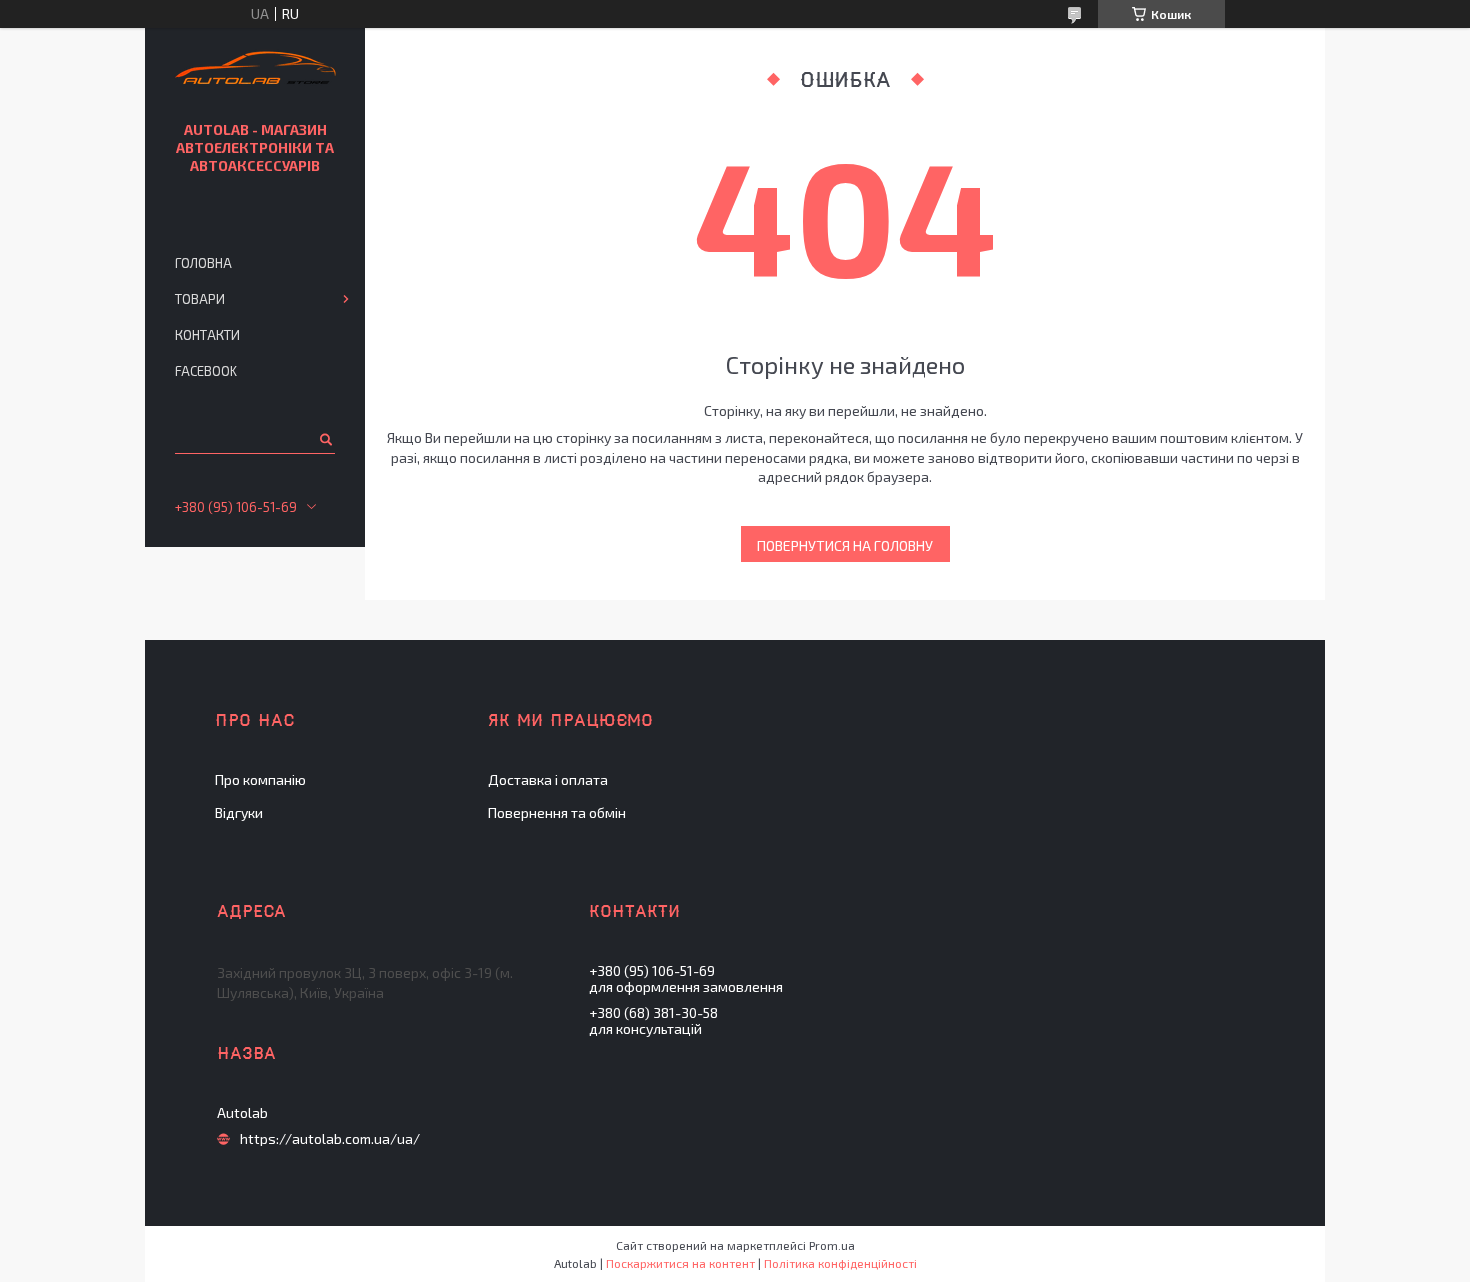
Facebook (206, 371)
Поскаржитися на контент (680, 1263)
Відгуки (239, 812)
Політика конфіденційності (840, 1263)
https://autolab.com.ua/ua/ (330, 1139)
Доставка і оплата (548, 779)
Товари (200, 299)
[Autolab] (255, 70)
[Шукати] (324, 439)
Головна (203, 263)
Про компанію (260, 779)
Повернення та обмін (557, 812)
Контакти (207, 335)
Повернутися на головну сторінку (845, 549)
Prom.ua (832, 1245)
